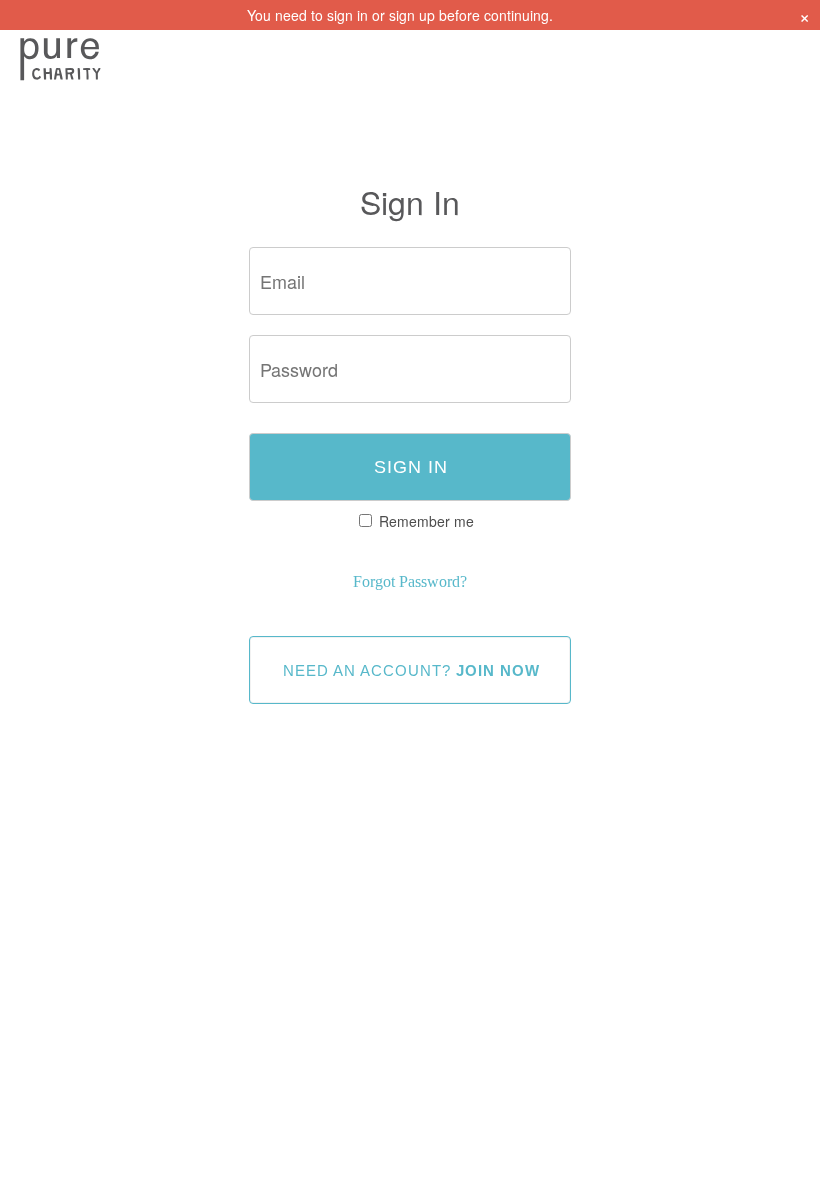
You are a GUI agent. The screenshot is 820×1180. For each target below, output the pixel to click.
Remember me (426, 521)
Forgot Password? (410, 581)
